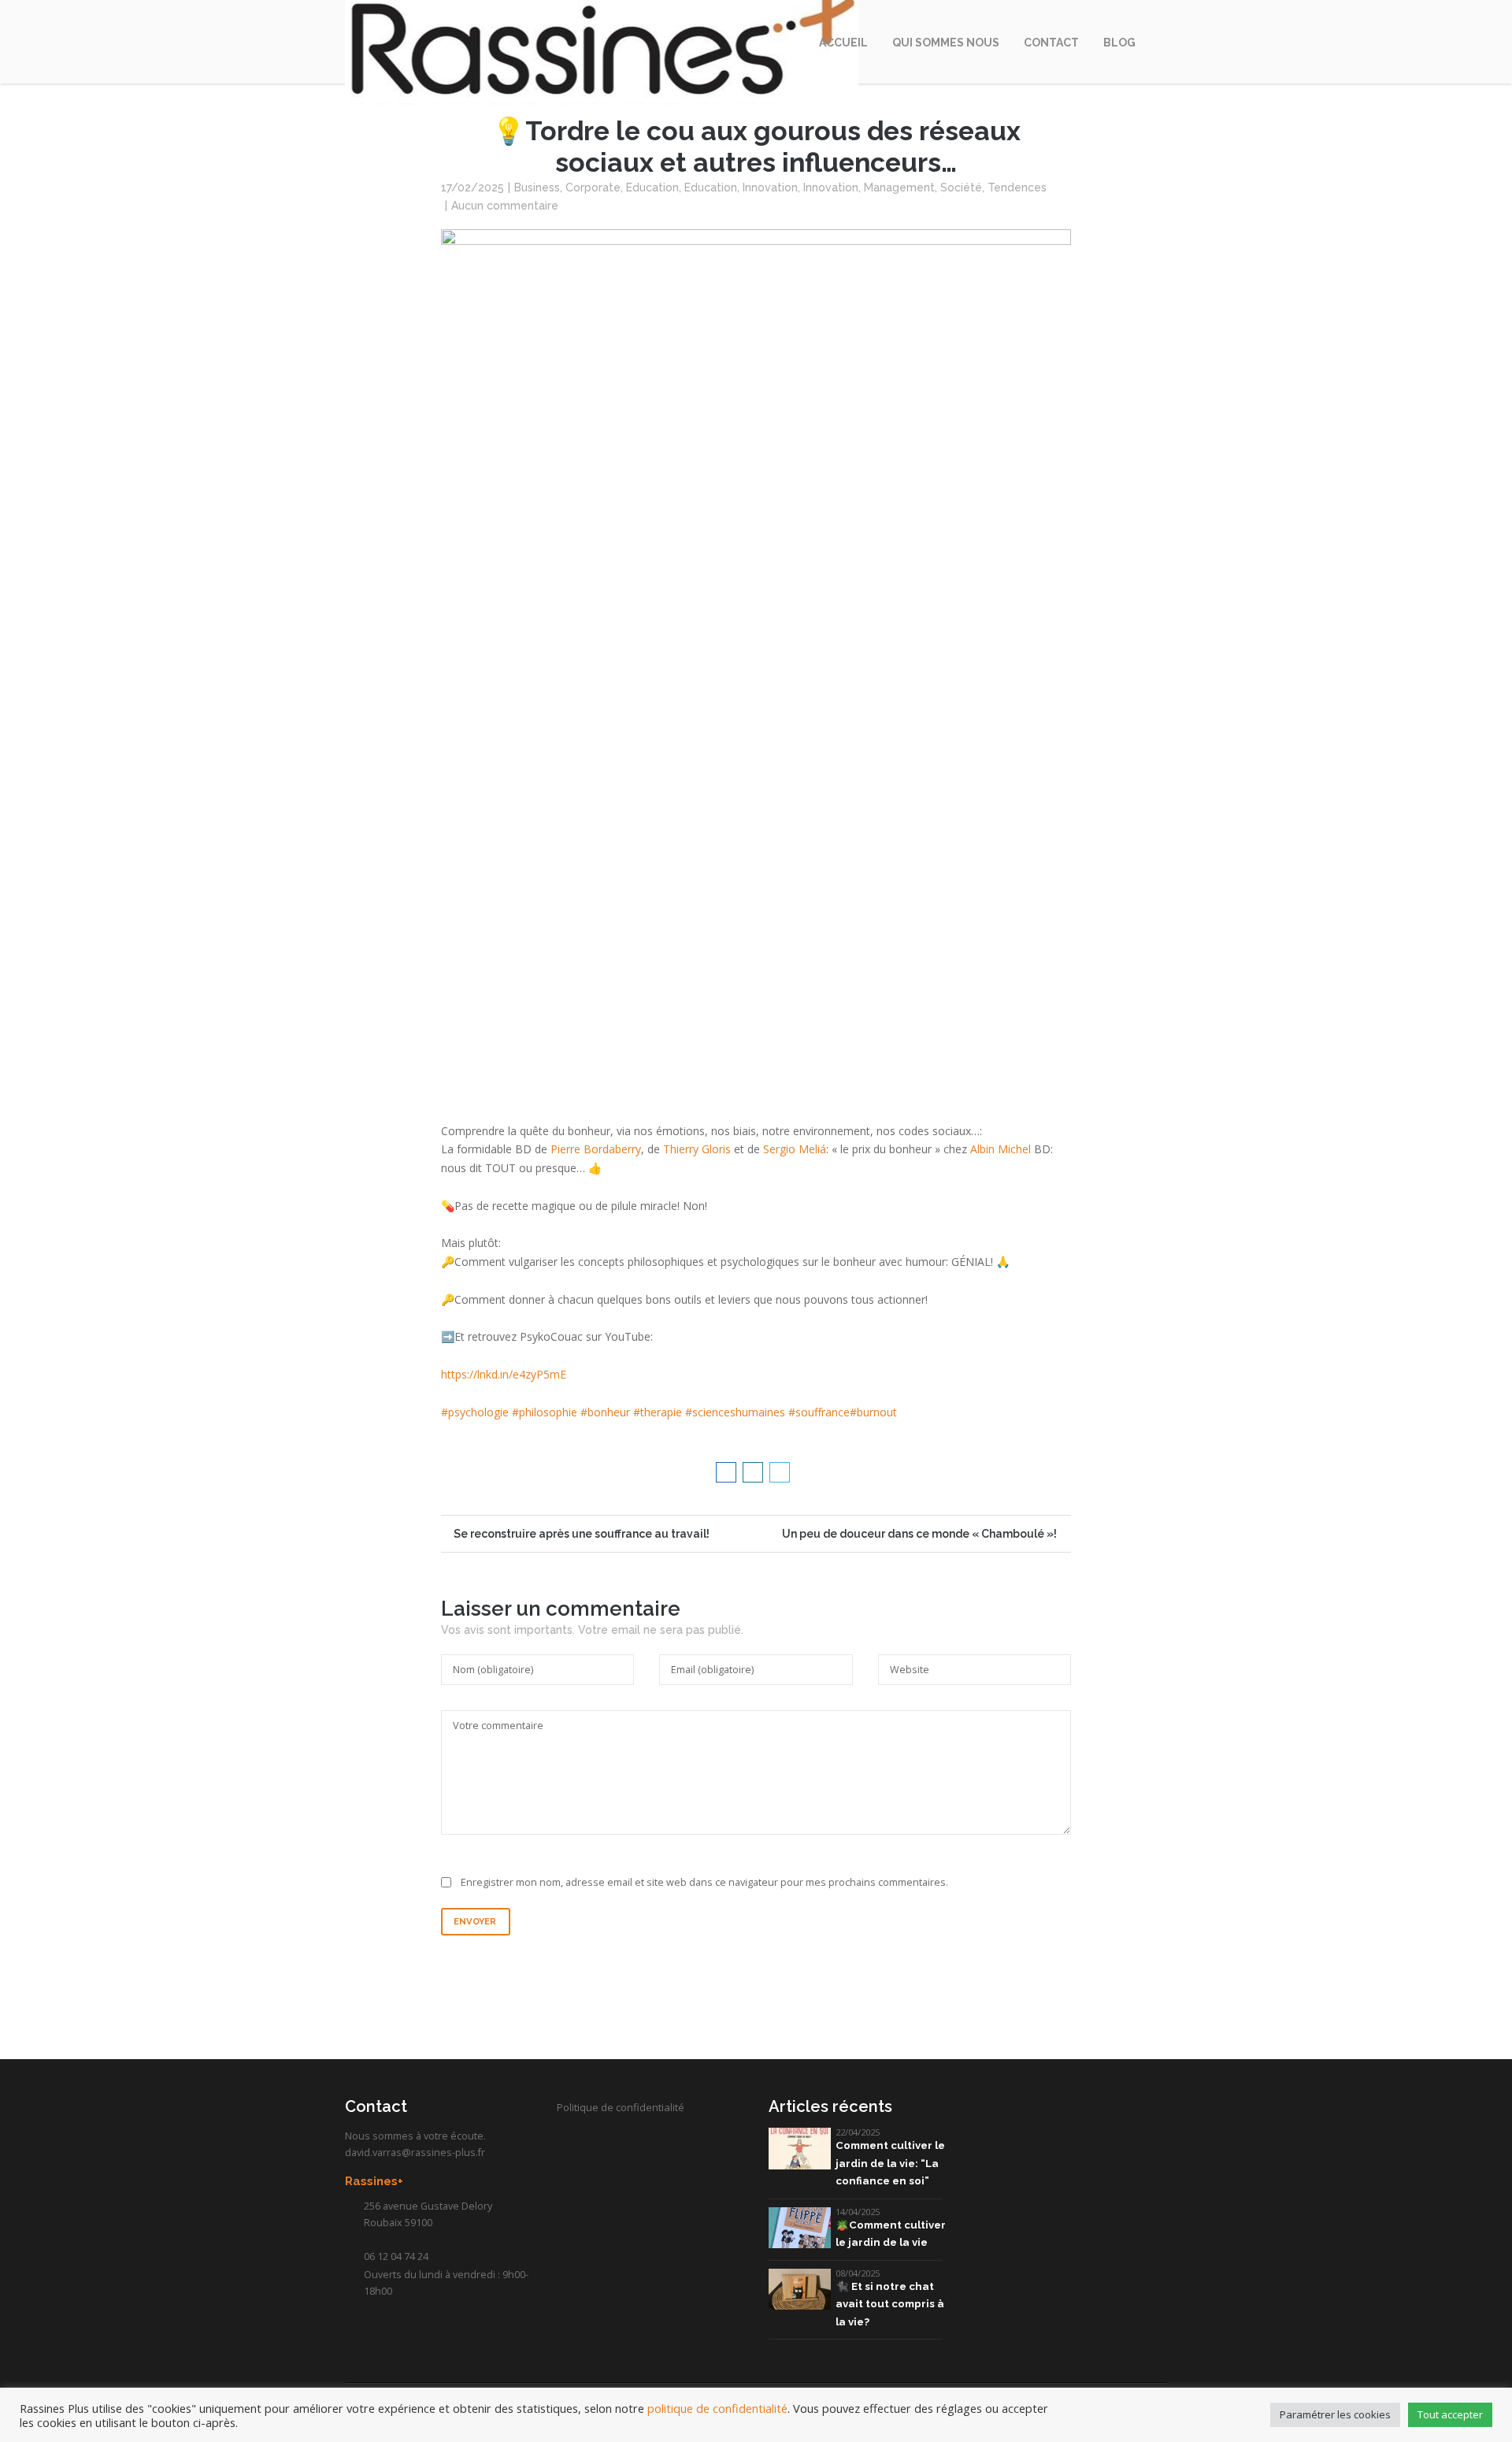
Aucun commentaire (505, 206)
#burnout (873, 1412)
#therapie (658, 1412)
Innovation (770, 187)
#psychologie (475, 1412)
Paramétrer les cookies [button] (1335, 2414)
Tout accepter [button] (1450, 2414)
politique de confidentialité (717, 2408)
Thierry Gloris (697, 1149)
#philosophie (545, 1412)
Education (652, 187)
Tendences (1017, 187)
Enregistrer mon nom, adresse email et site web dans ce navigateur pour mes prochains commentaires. (704, 1882)
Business (537, 187)
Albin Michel (1001, 1149)
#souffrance (819, 1412)
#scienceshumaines (735, 1412)
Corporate (593, 187)
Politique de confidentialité (621, 2107)
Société (961, 187)
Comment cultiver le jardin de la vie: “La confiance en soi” (890, 2163)
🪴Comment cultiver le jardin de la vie (891, 2234)
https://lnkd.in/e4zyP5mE (504, 1374)
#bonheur (605, 1412)
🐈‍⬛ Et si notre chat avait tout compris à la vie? (890, 2304)
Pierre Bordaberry (596, 1149)
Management (899, 187)
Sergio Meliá (795, 1149)
